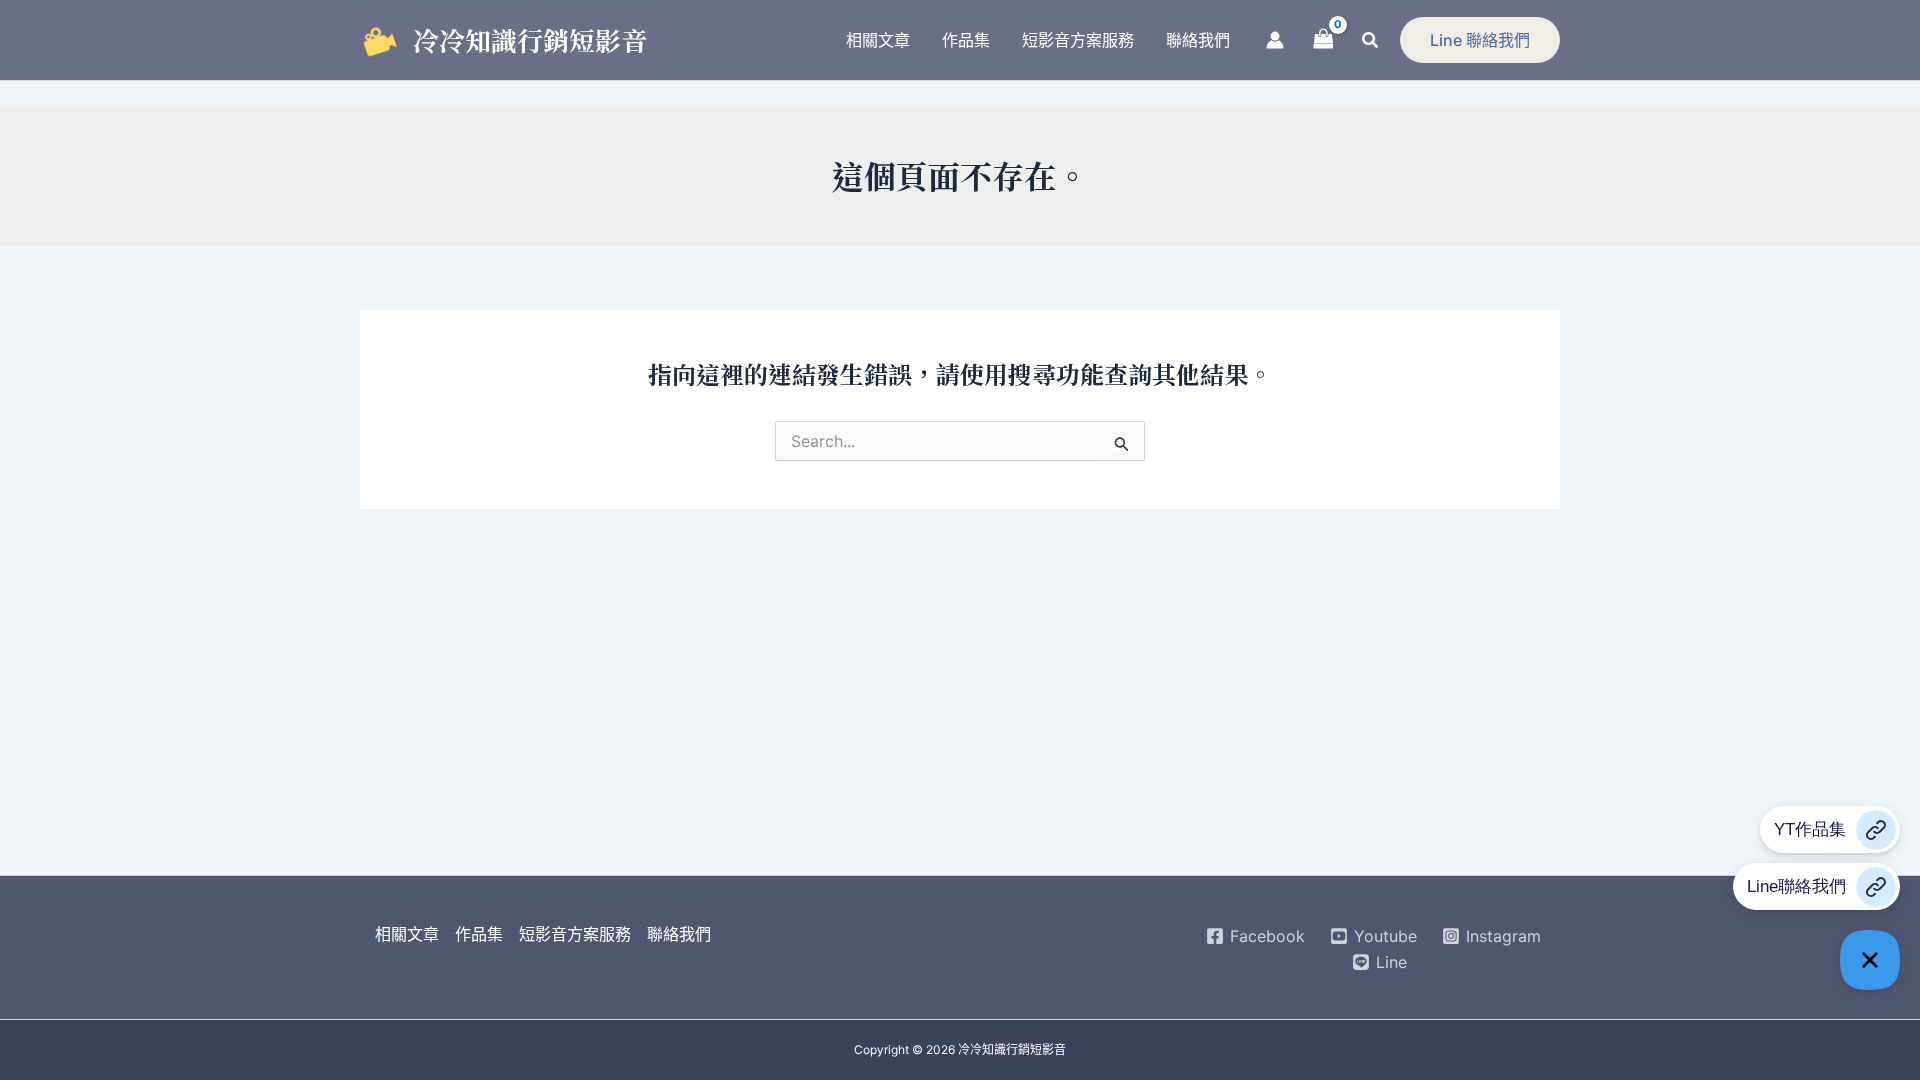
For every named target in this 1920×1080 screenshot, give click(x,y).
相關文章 (407, 934)
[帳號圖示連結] (1275, 40)
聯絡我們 (679, 934)
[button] (1371, 40)
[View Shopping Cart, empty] (1323, 39)
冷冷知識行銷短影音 (530, 39)
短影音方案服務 (575, 934)
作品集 (479, 934)
